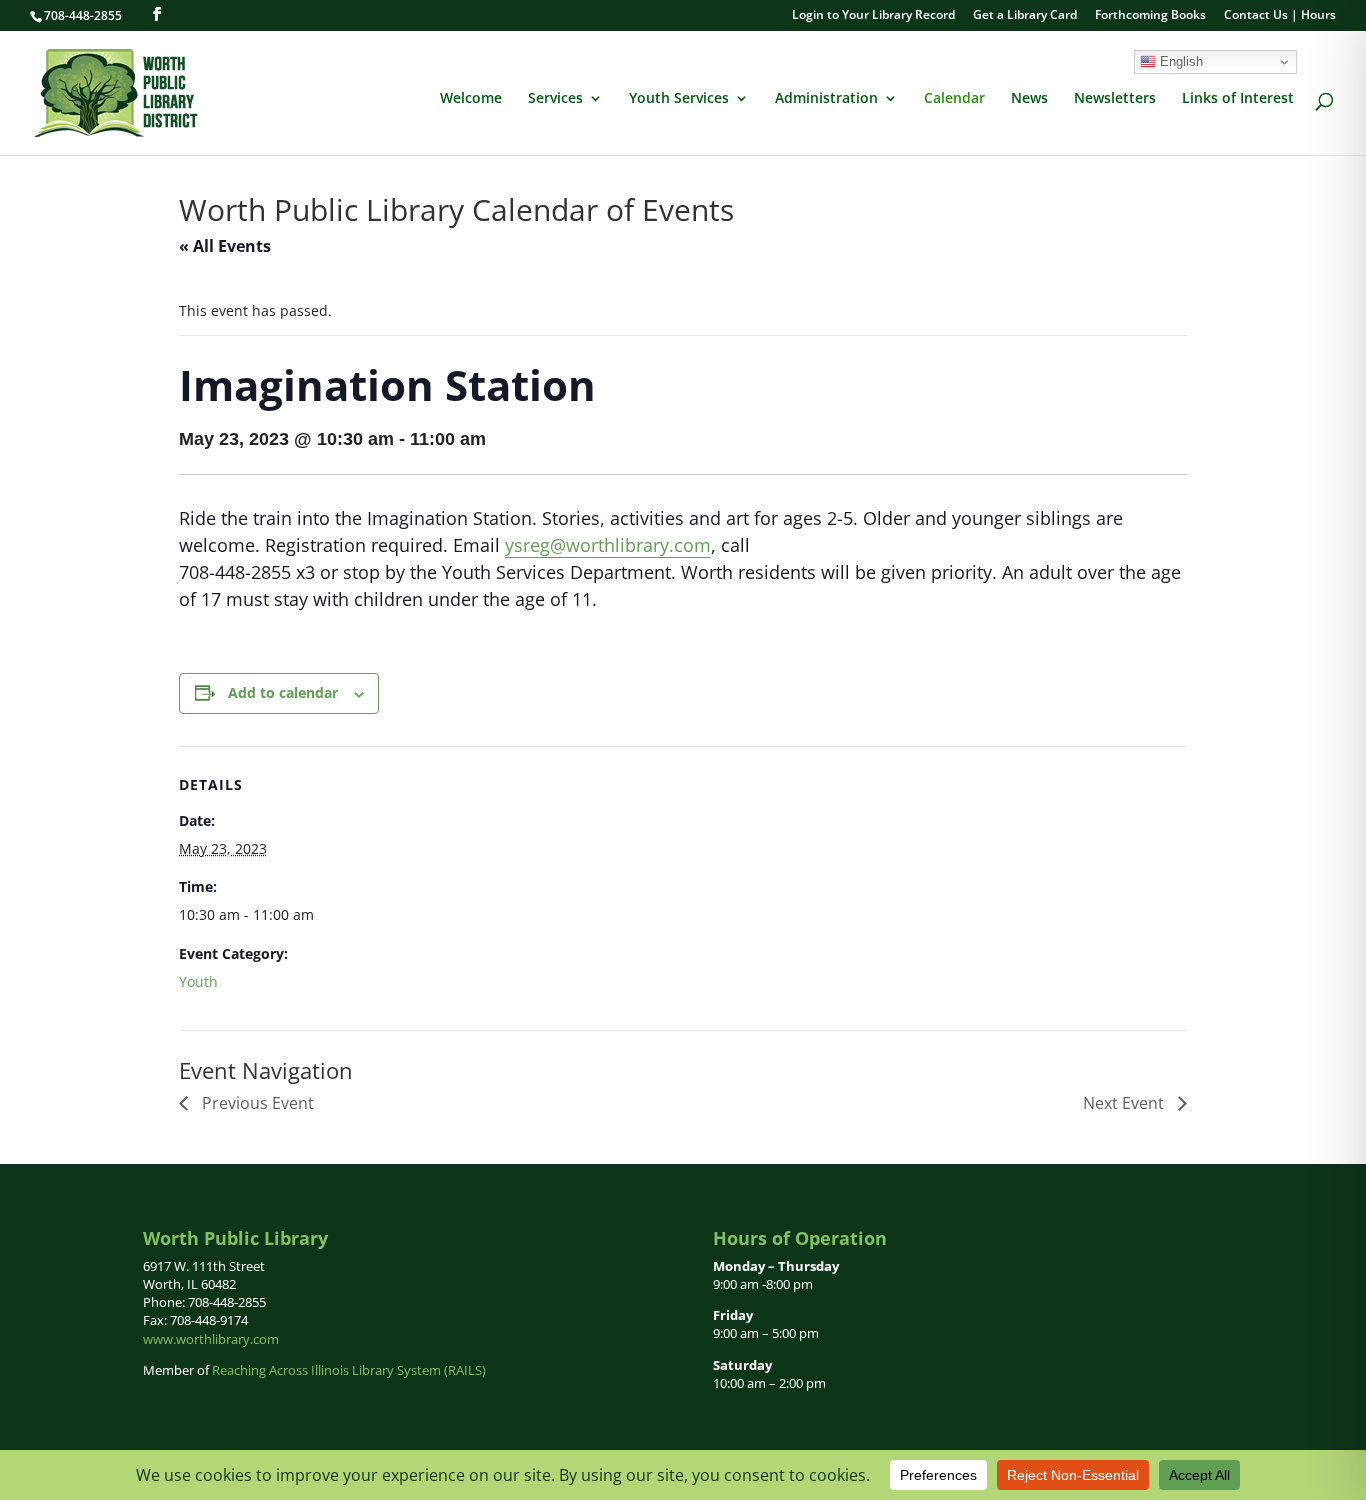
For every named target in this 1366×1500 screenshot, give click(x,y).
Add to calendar (283, 692)
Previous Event (256, 1103)
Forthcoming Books (1150, 16)
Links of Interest (1238, 99)
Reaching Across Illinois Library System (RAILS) (349, 1370)
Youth (198, 981)
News (1029, 99)
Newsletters (1115, 99)
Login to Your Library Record (873, 16)
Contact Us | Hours (1280, 16)
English (1179, 61)
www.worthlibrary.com (211, 1339)
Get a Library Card (1025, 16)
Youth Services (679, 99)
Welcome (471, 99)
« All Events (225, 246)
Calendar (954, 99)
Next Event (1125, 1103)
